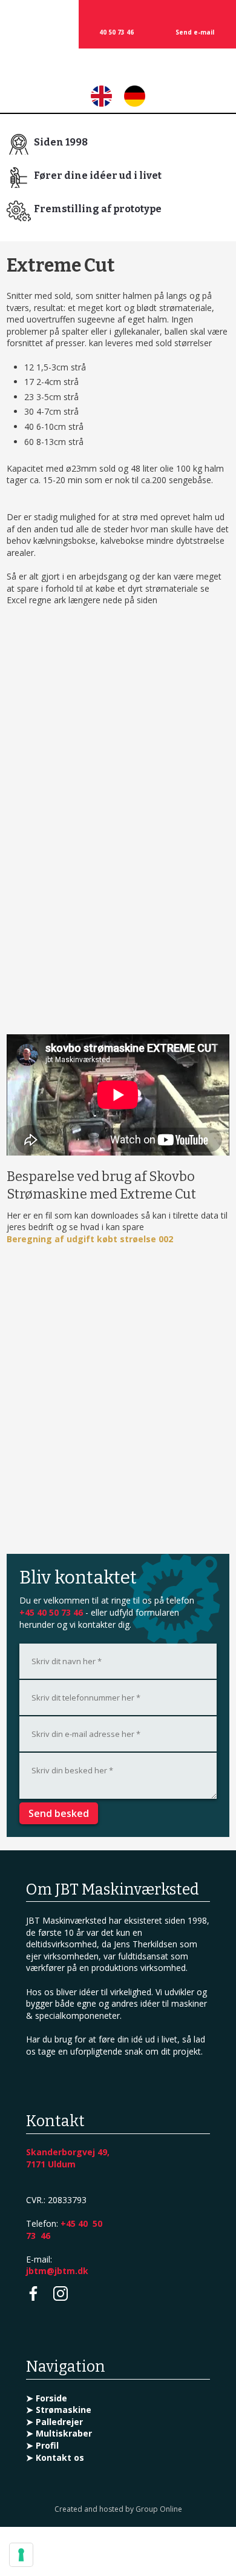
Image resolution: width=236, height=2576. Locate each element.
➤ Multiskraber (59, 2433)
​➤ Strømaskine (59, 2410)
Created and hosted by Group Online (118, 2509)
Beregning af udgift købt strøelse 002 (90, 1239)
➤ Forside (47, 2398)
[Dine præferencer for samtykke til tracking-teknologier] (21, 2555)
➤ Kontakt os (55, 2457)
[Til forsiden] (118, 69)
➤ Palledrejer (54, 2422)
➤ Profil (42, 2445)
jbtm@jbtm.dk (57, 2271)
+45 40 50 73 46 (51, 1612)
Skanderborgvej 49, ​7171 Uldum (68, 2158)
